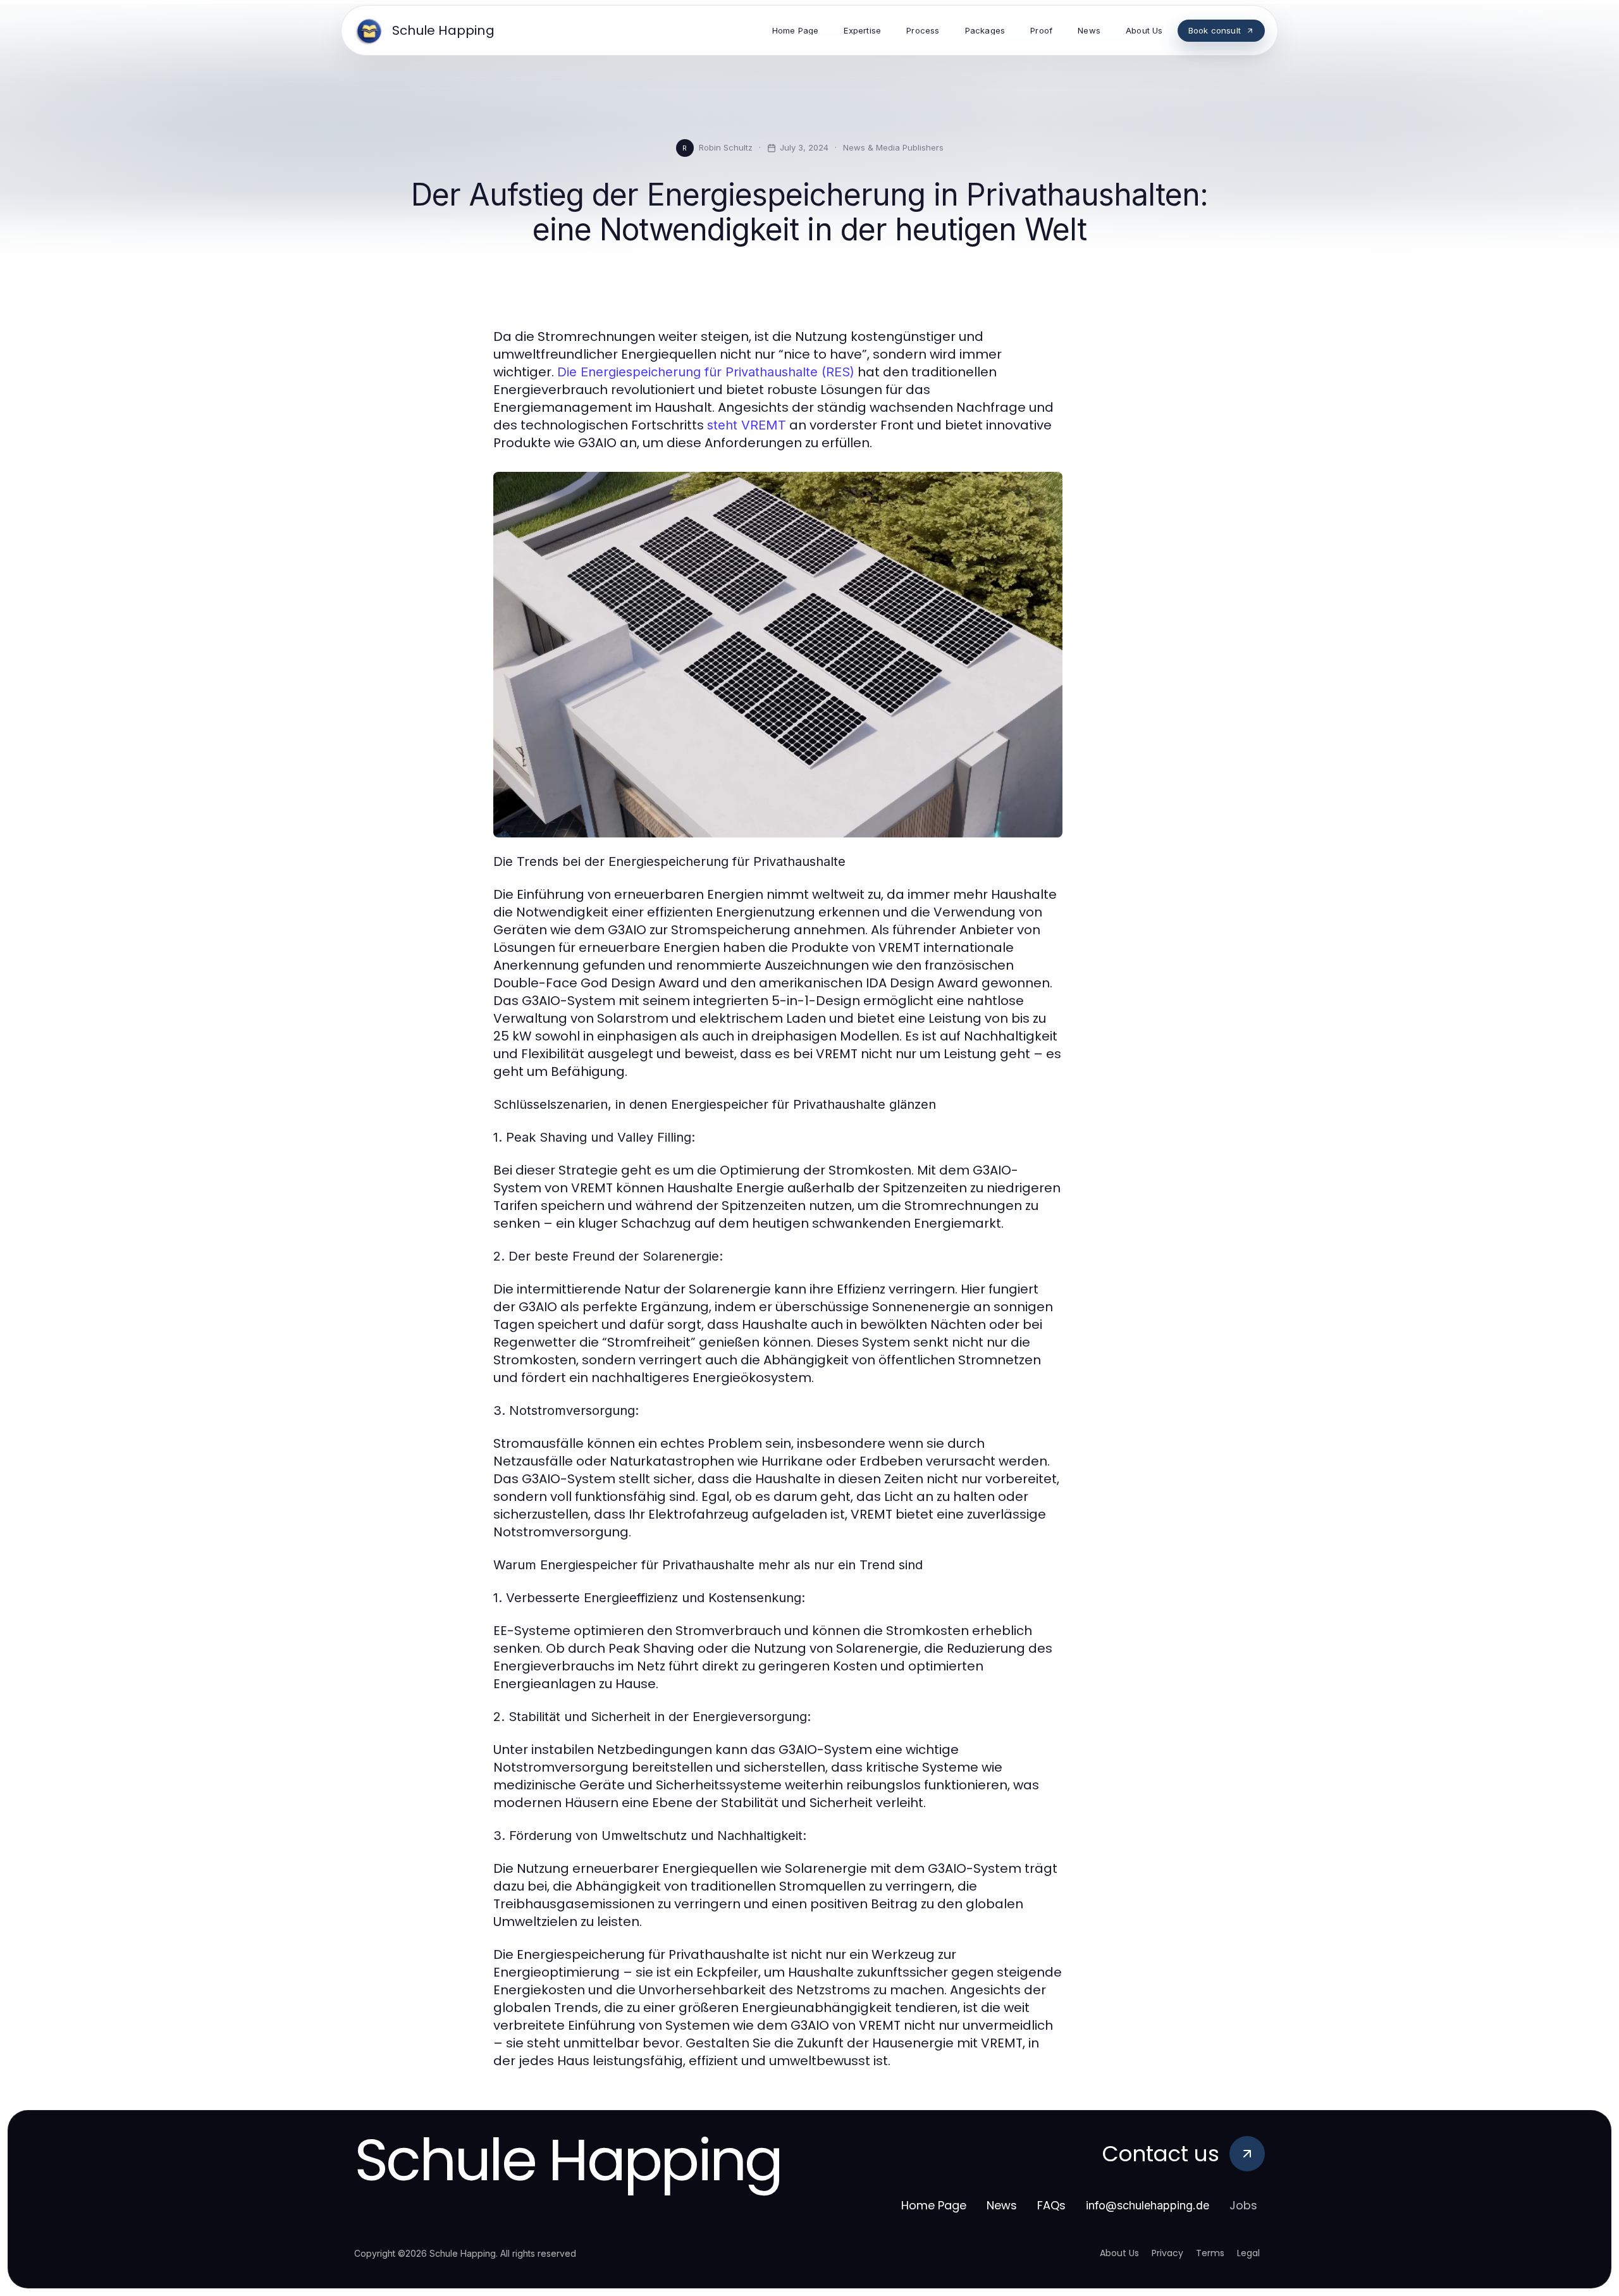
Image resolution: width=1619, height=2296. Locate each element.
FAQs (1051, 2205)
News (1002, 2205)
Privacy (1167, 2253)
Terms (1210, 2253)
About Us (1119, 2253)
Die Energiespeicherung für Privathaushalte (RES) (706, 372)
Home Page (934, 2205)
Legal (1248, 2253)
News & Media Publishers (893, 147)
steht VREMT (747, 425)
